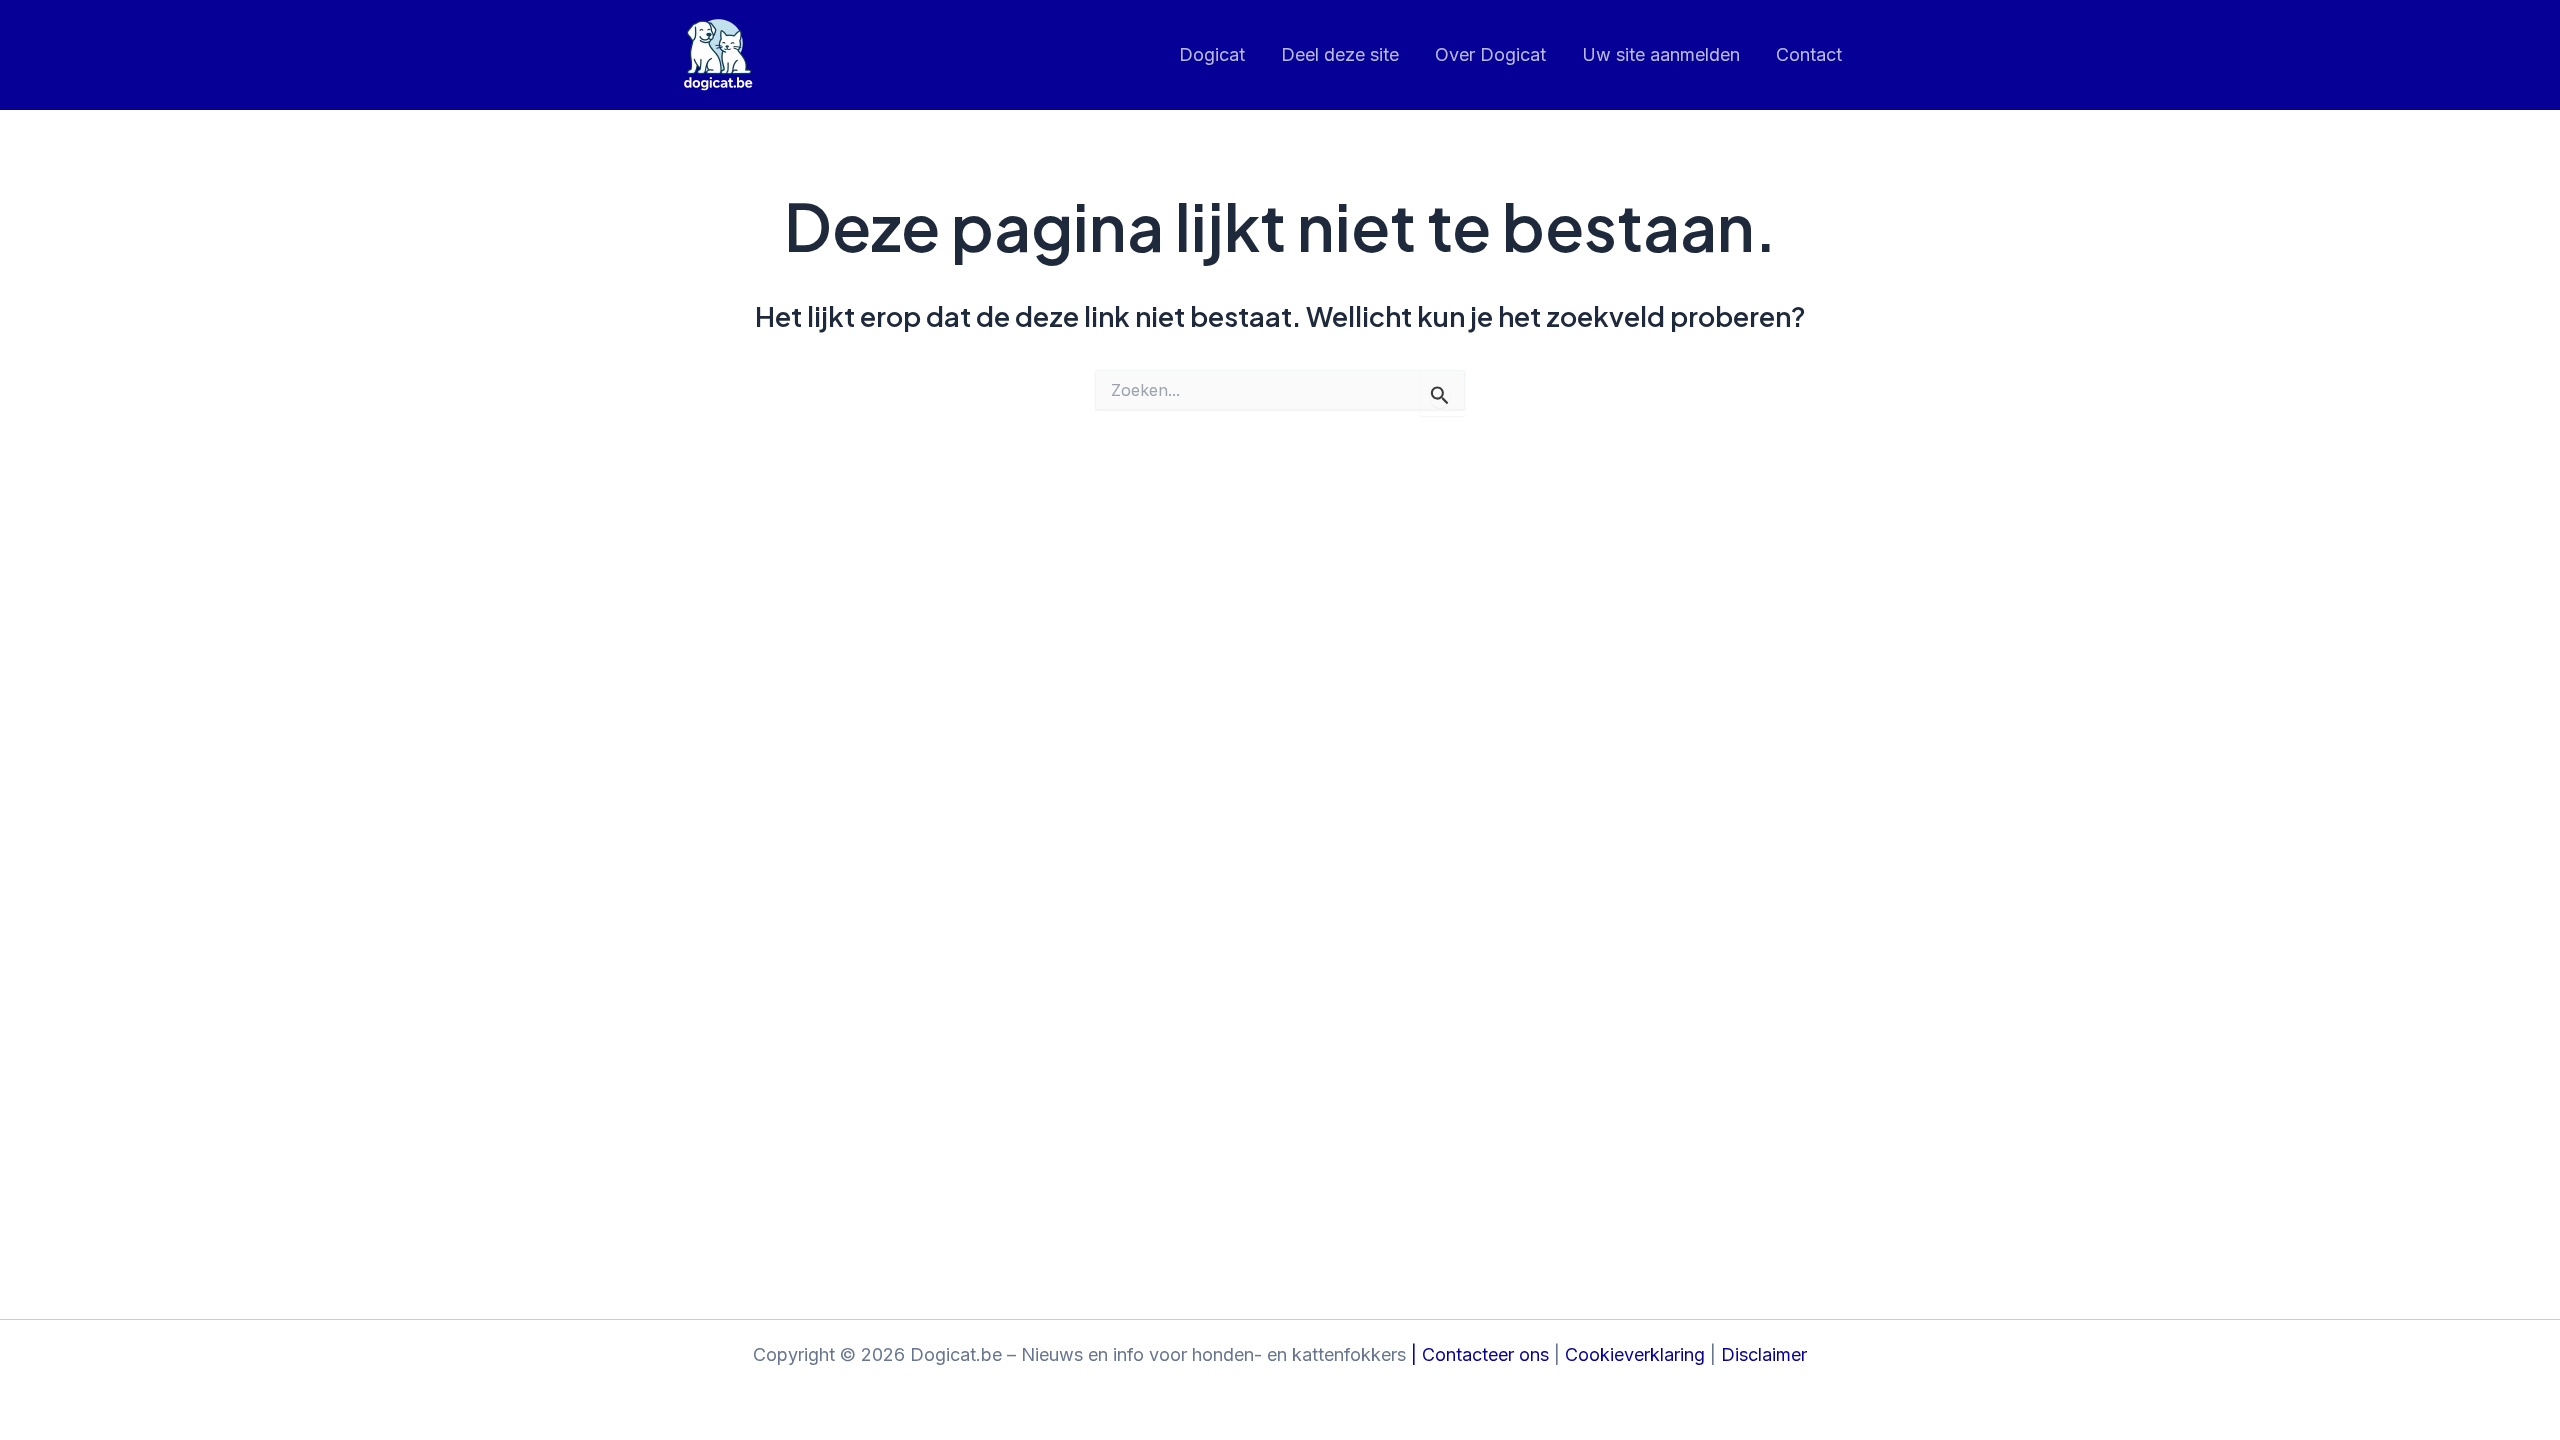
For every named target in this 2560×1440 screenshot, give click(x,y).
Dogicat (1212, 54)
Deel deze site (1340, 54)
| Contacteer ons (1477, 1354)
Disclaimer (1764, 1354)
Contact (1809, 54)
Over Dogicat (1490, 54)
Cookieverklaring (1635, 1354)
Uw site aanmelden (1661, 54)
